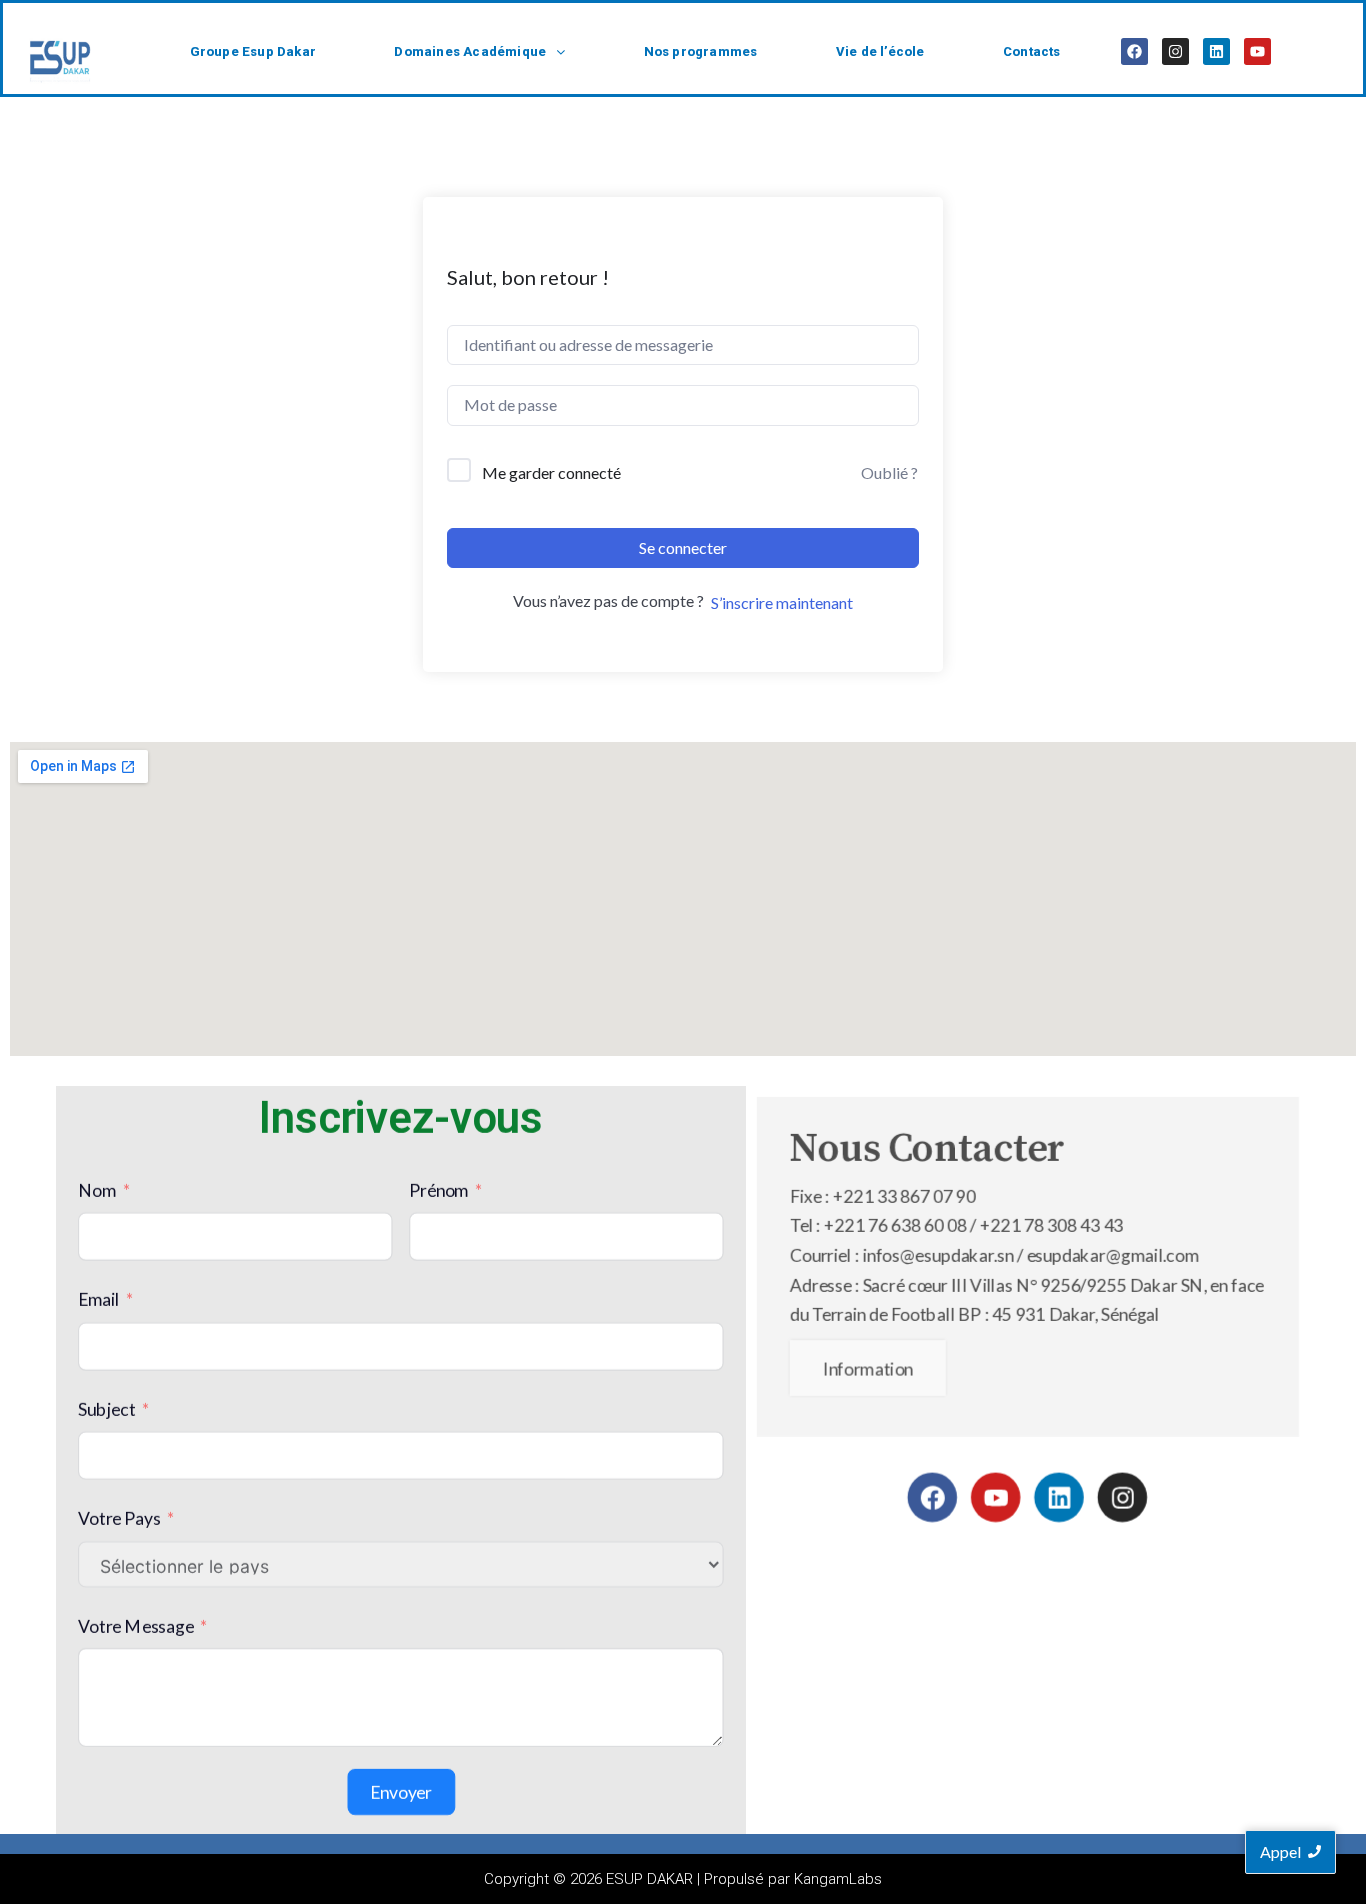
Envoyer (401, 1791)
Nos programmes (701, 51)
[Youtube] (1257, 51)
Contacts (1032, 51)
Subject (106, 1408)
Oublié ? (889, 472)
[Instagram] (1175, 51)
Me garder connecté (551, 472)
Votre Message (136, 1624)
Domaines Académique (470, 51)
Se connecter (683, 547)
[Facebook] (1134, 51)
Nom (97, 1189)
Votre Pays (119, 1517)
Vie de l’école (880, 51)
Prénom (438, 1189)
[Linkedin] (1216, 51)
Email (99, 1298)
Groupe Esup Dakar (253, 51)
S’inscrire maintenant (782, 602)
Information (868, 1367)
